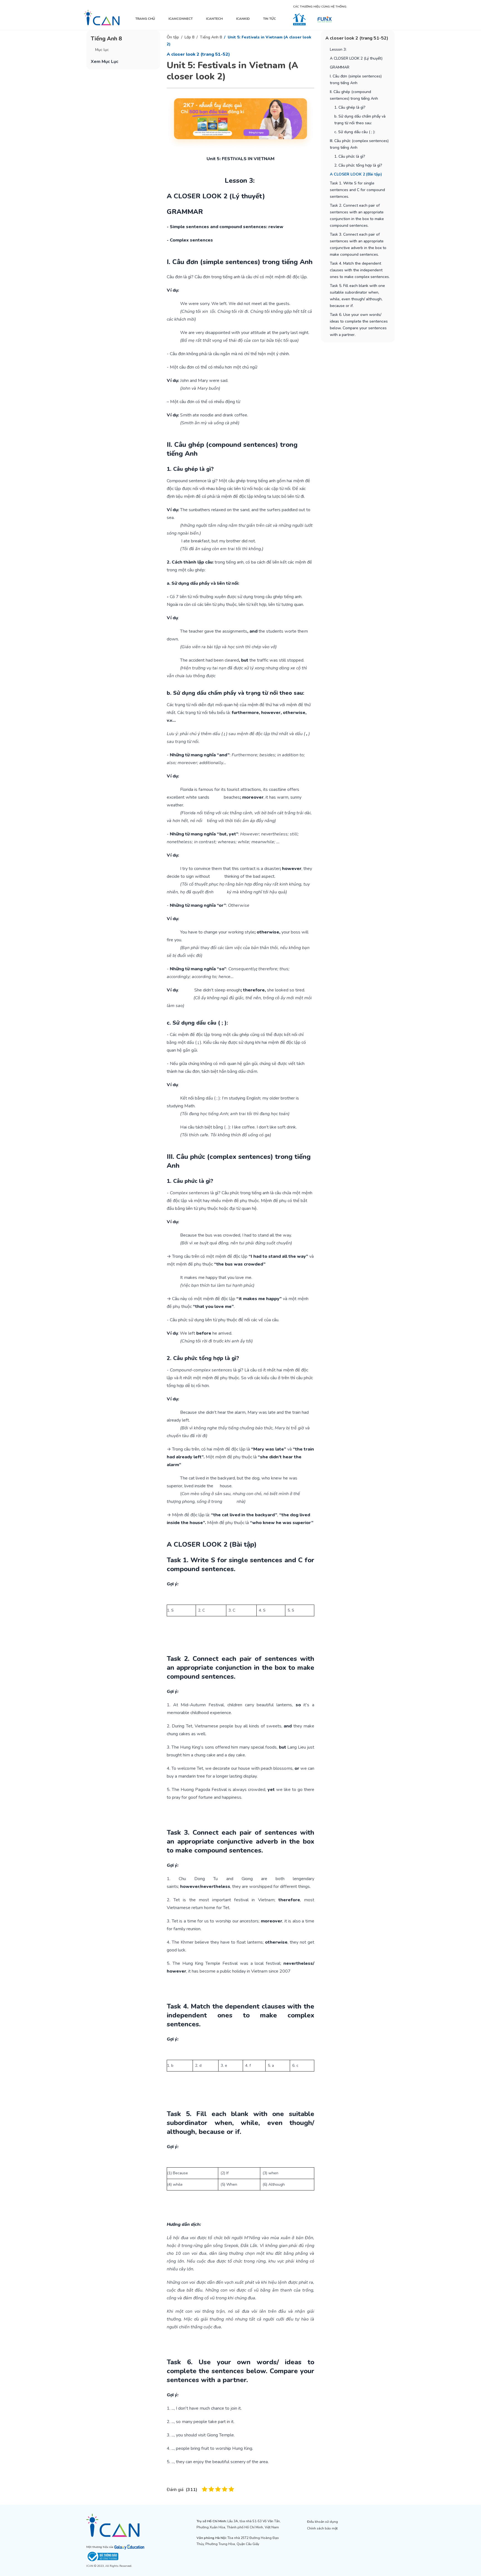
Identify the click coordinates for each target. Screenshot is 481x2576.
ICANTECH (214, 19)
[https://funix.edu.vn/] (325, 19)
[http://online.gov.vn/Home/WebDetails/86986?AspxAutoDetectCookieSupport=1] (130, 2556)
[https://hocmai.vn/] (299, 19)
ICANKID (243, 19)
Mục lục (102, 50)
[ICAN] (102, 18)
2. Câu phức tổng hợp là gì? (358, 165)
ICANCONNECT (181, 19)
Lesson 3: (339, 49)
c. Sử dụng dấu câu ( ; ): (355, 132)
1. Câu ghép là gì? (350, 107)
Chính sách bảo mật (322, 2528)
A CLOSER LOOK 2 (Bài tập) (356, 174)
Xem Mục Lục (105, 62)
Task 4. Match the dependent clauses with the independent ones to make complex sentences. (360, 270)
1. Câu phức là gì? (350, 156)
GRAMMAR (340, 67)
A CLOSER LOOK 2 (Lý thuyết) (356, 58)
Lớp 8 (189, 37)
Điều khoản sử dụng (322, 2522)
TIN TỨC (269, 19)
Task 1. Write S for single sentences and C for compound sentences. (357, 190)
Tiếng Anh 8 (211, 37)
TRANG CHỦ (145, 19)
